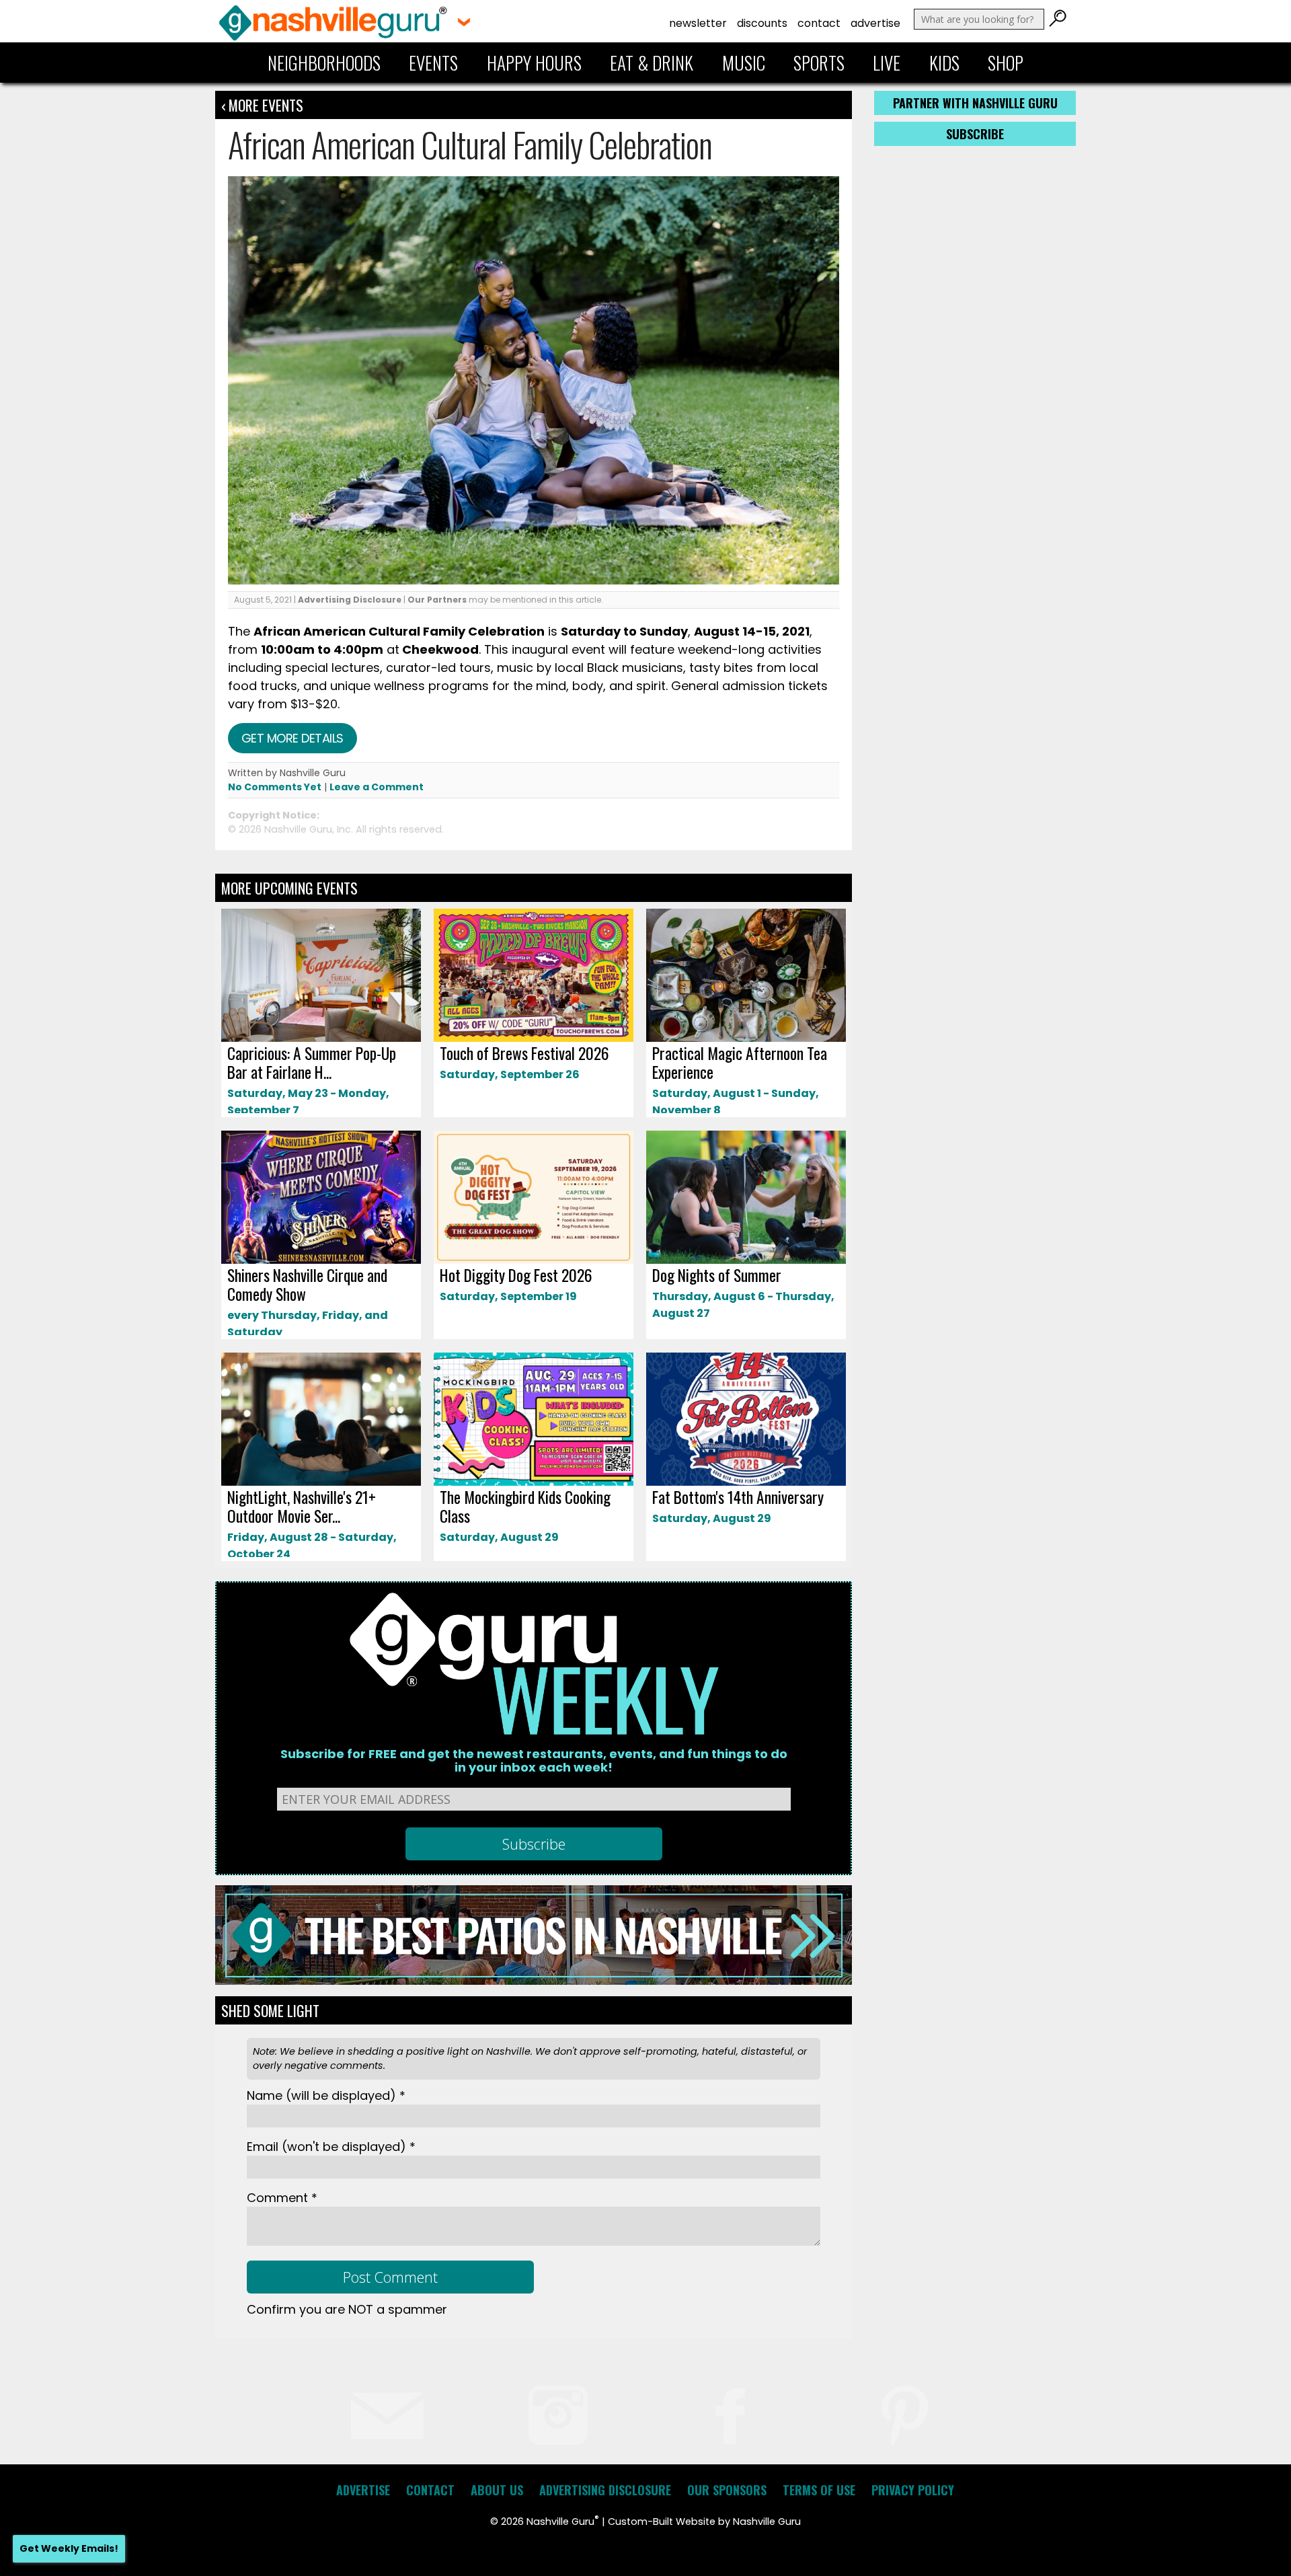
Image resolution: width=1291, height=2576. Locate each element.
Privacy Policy (913, 2490)
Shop (1006, 63)
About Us (497, 2490)
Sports (819, 63)
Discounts (762, 23)
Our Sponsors (727, 2490)
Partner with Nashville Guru (975, 103)
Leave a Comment (377, 787)
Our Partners (437, 600)
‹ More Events (262, 105)
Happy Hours (534, 63)
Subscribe (975, 134)
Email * (331, 2147)
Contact (819, 23)
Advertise (875, 23)
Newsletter (698, 23)
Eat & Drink (652, 63)
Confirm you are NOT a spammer (347, 2309)
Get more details (292, 738)
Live (887, 63)
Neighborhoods (324, 63)
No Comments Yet (275, 787)
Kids (944, 63)
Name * (326, 2095)
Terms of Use (819, 2490)
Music (744, 63)
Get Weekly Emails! (69, 2548)
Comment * (282, 2198)
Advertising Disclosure (350, 600)
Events (433, 63)
